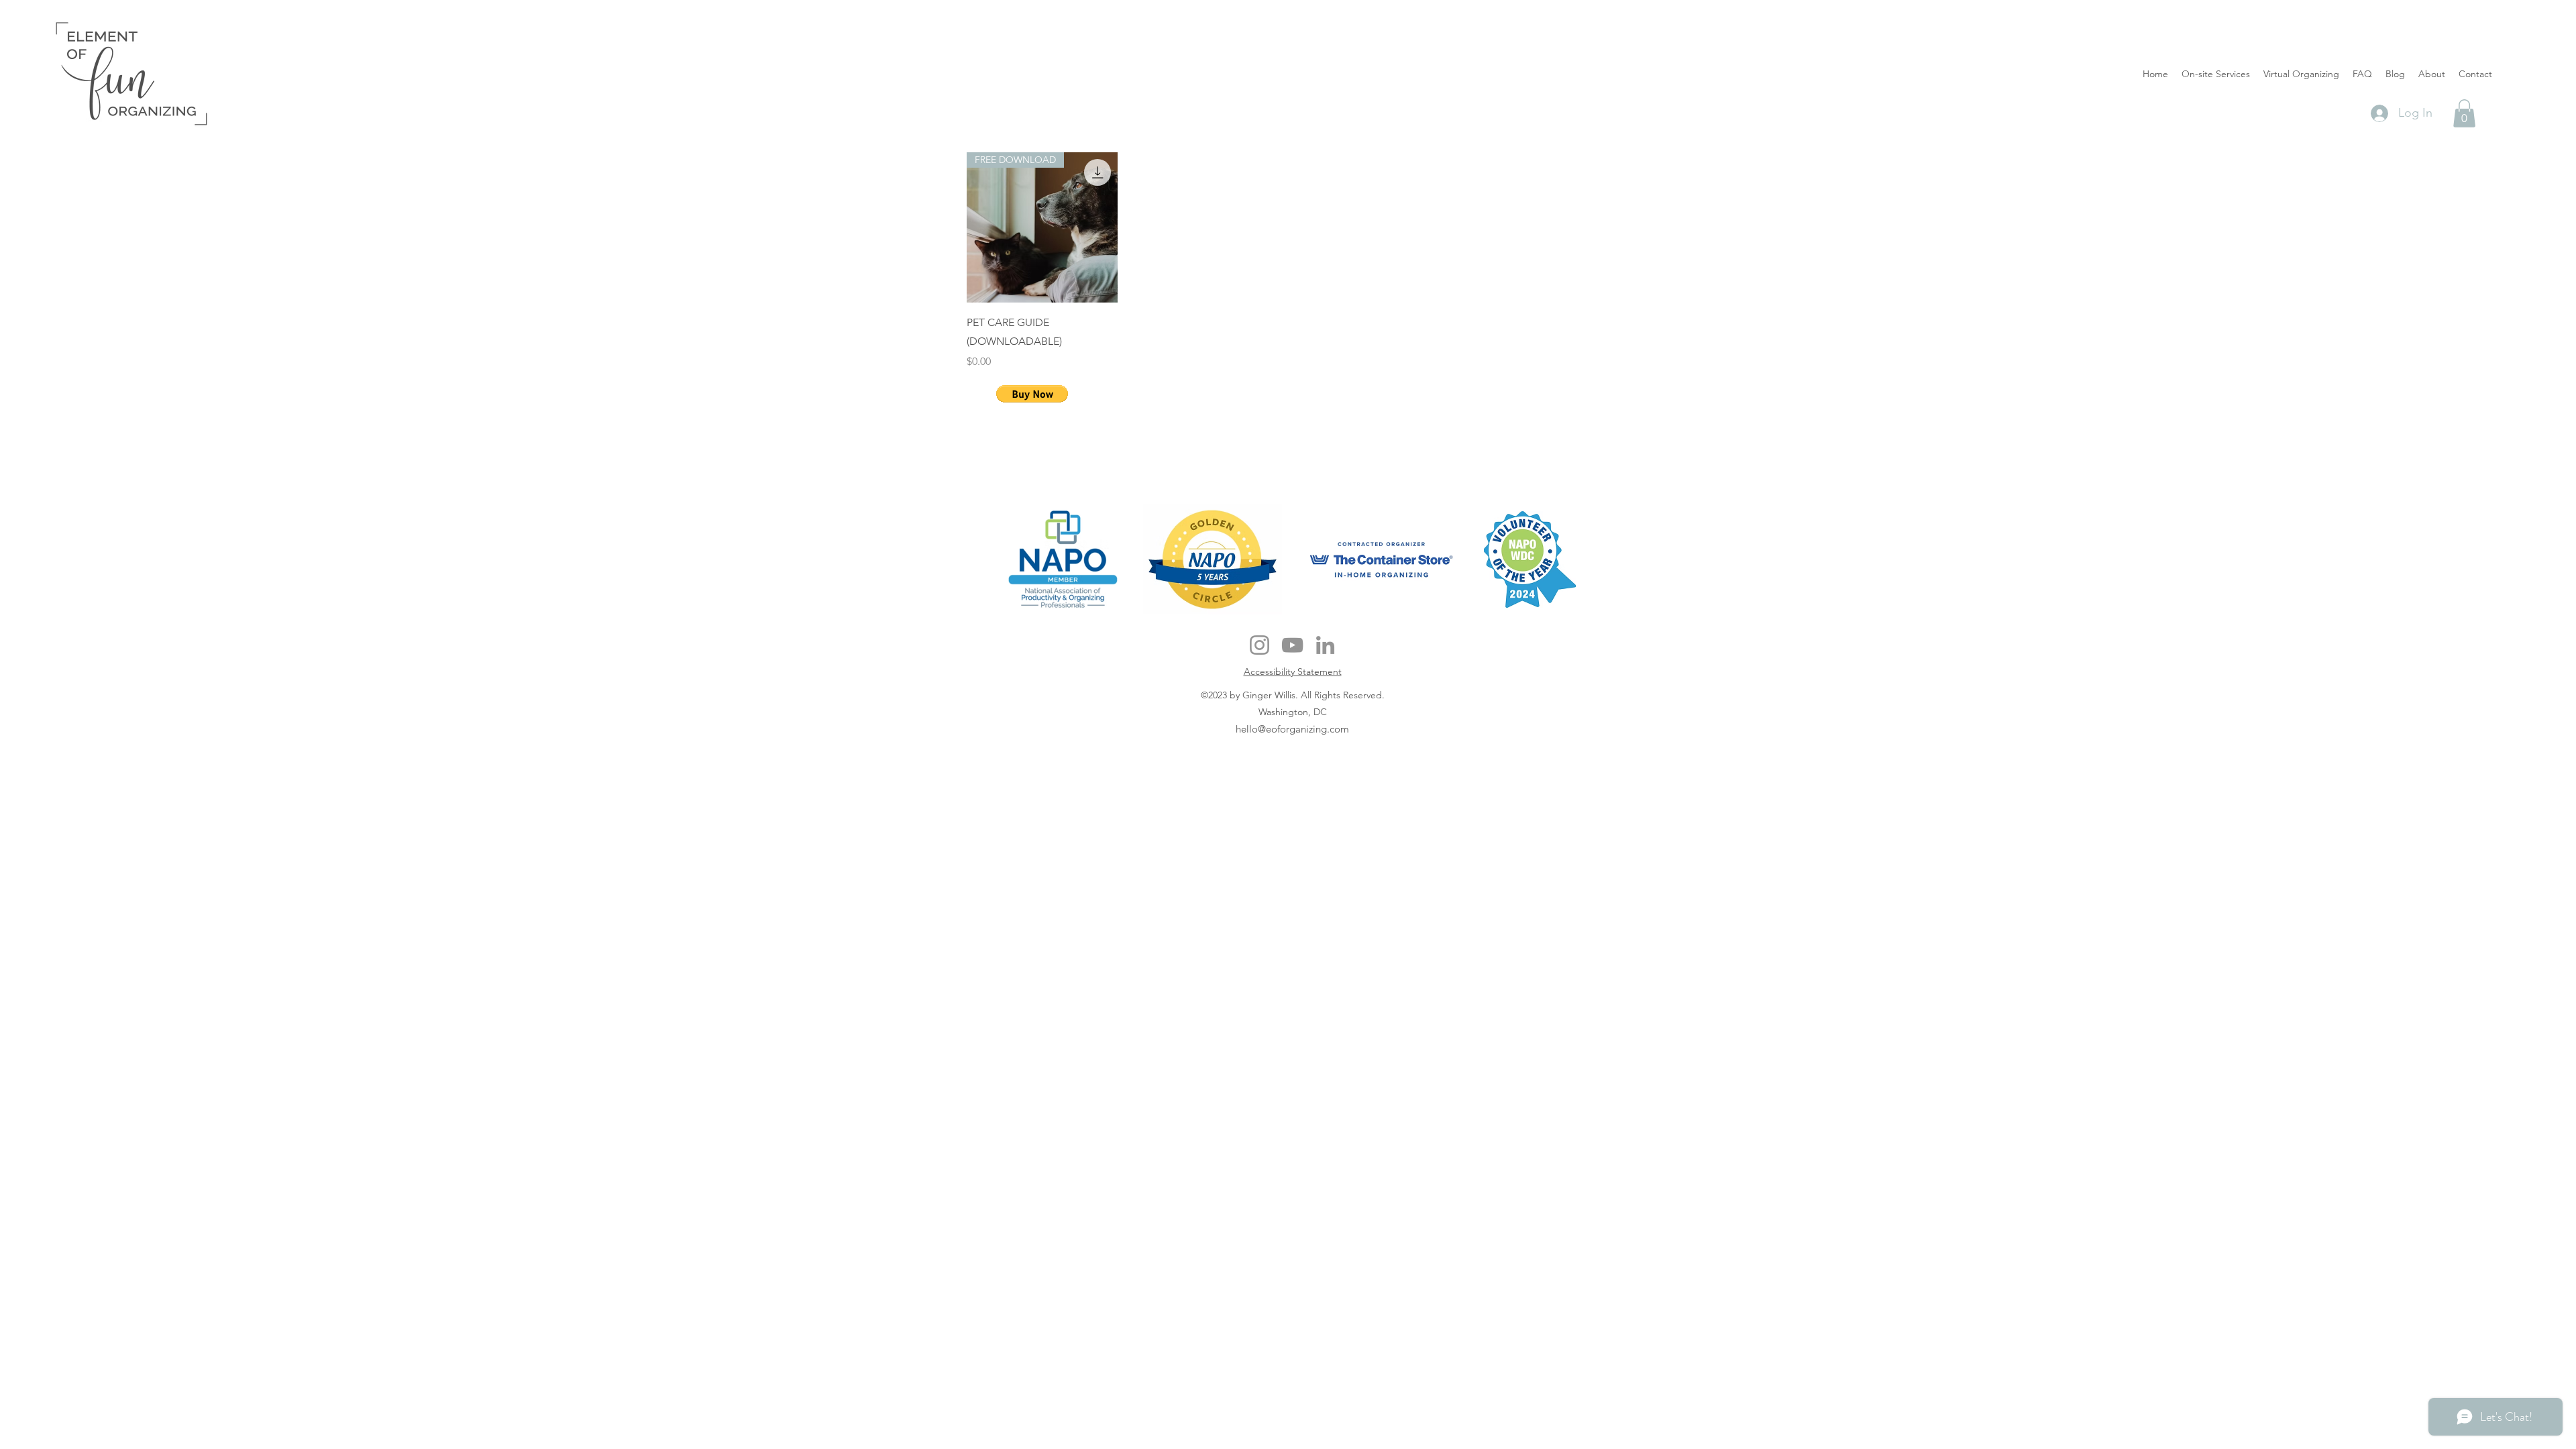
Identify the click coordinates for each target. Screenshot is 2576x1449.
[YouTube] (1292, 645)
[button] (2464, 113)
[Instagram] (1259, 645)
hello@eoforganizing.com (1292, 729)
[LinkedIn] (1325, 645)
